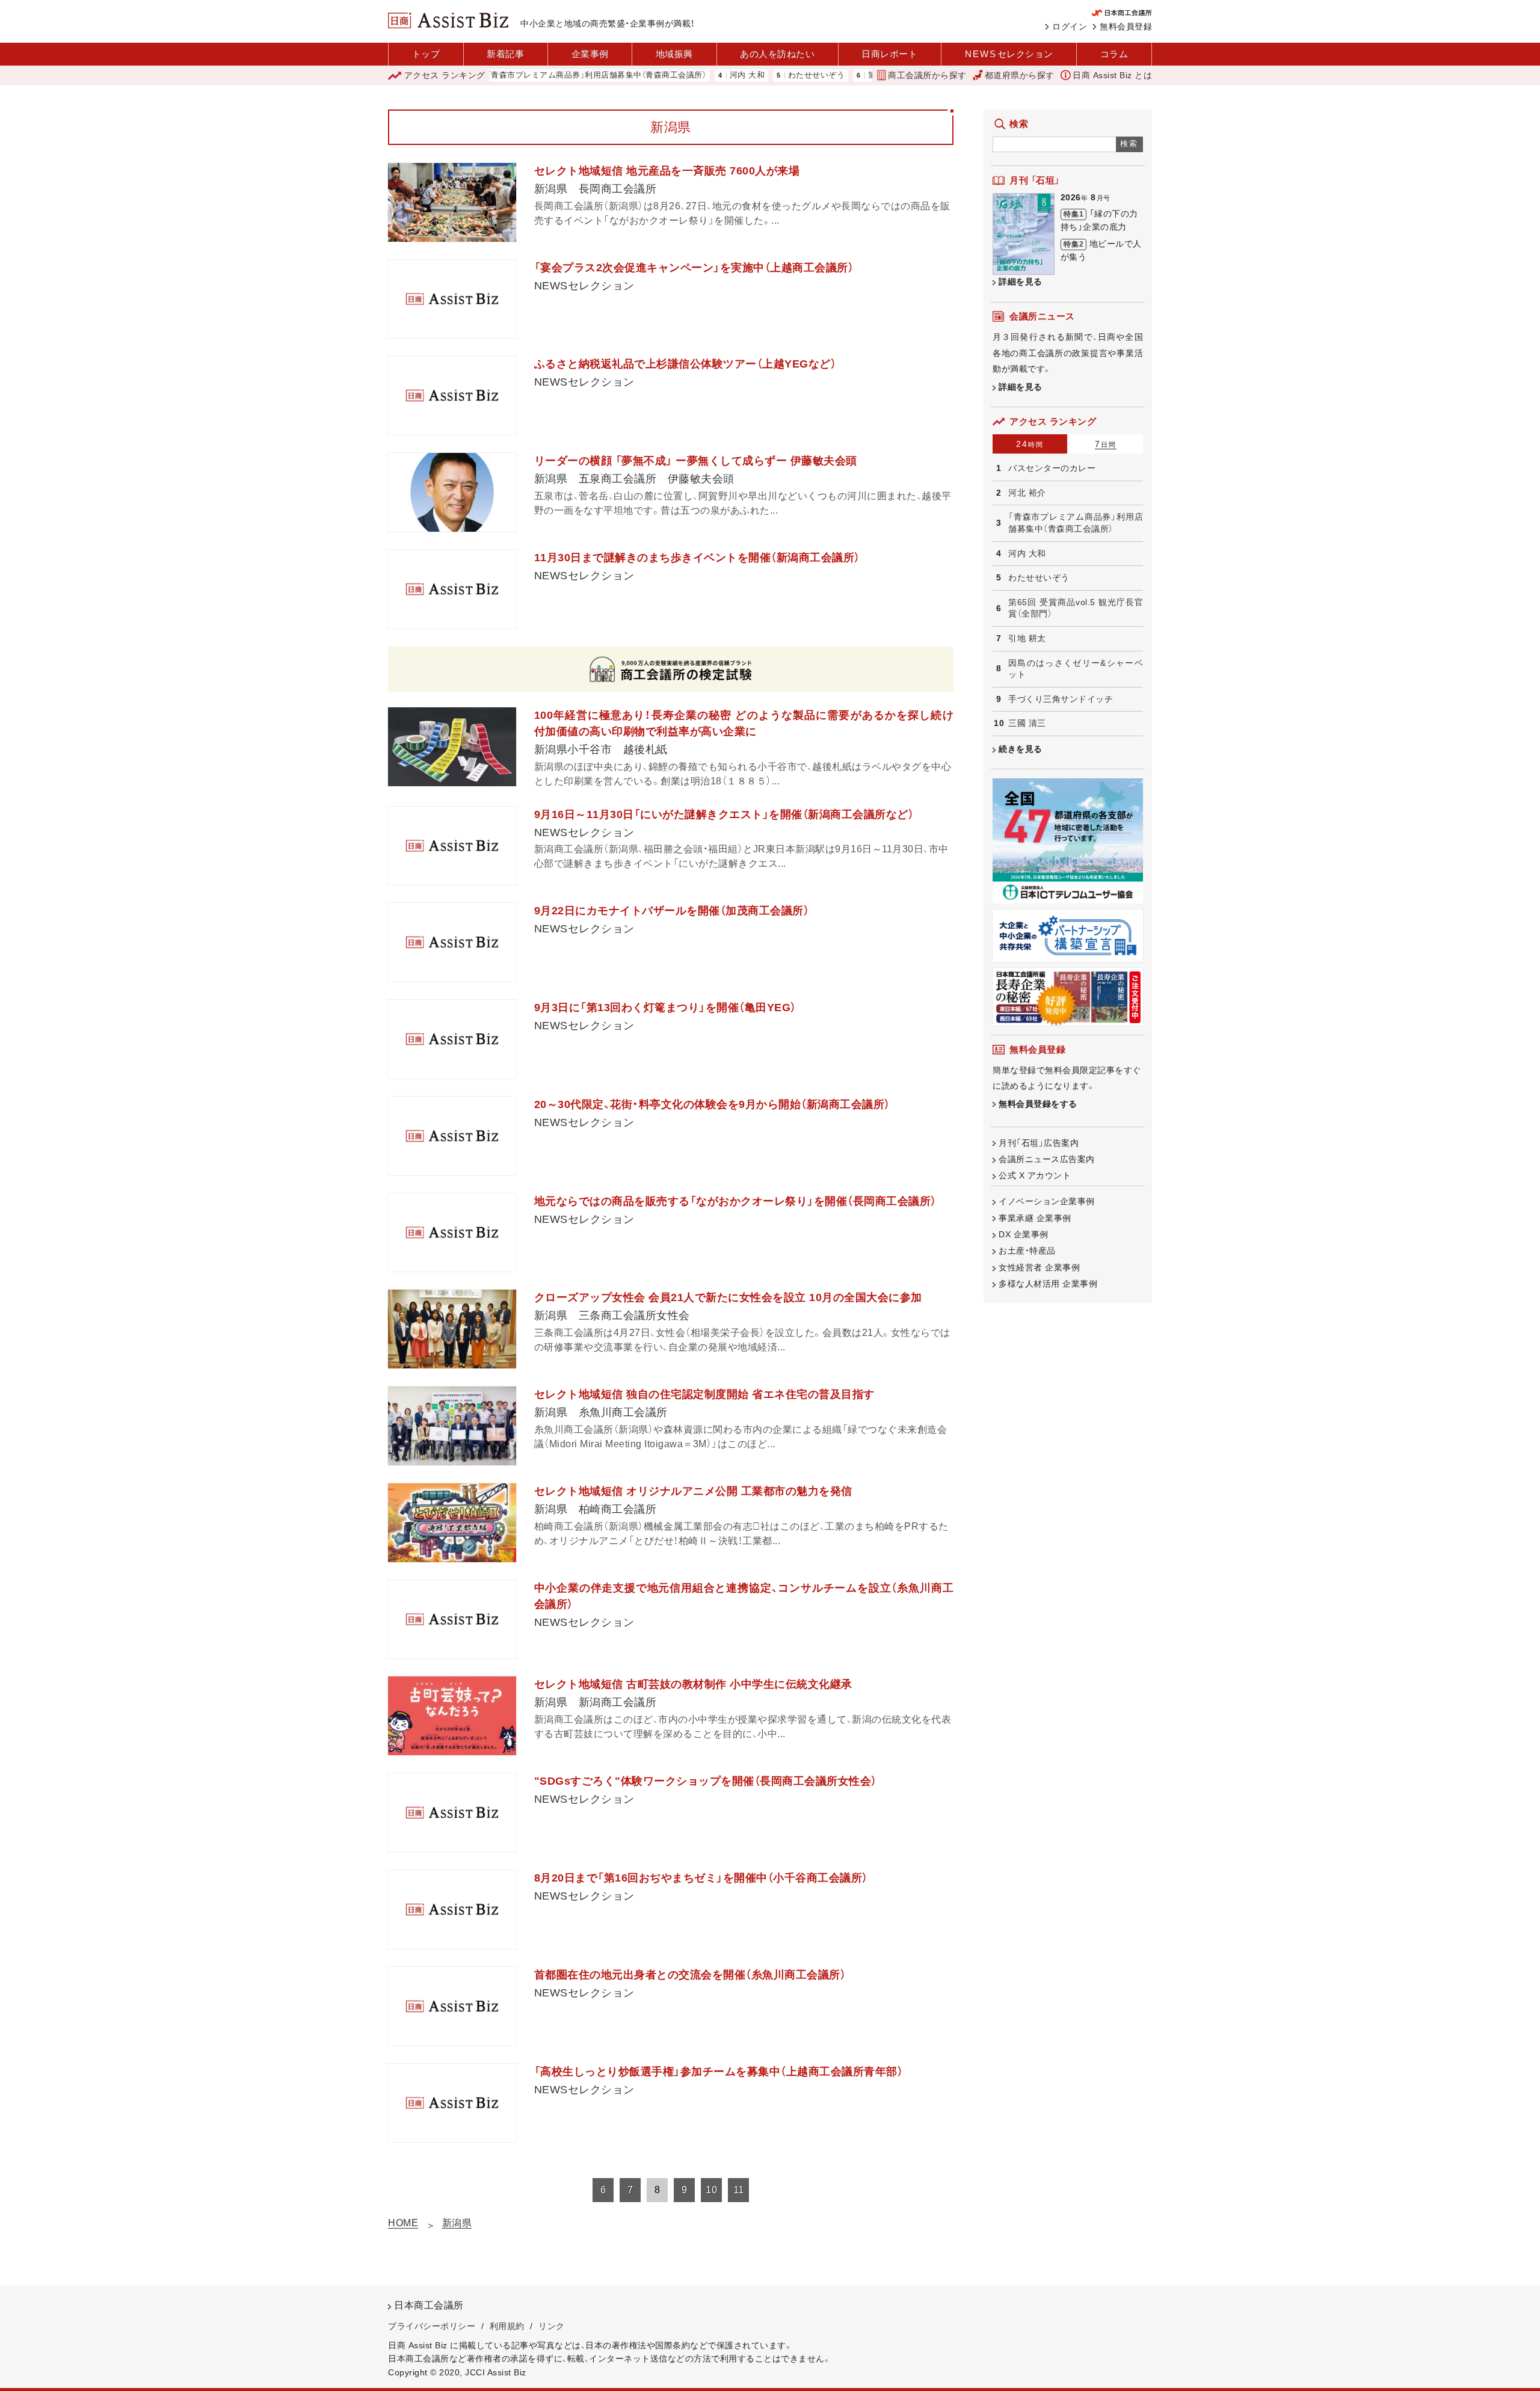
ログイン (1070, 26)
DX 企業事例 (1024, 1234)
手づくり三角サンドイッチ (1061, 699)
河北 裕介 (1027, 493)
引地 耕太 (1027, 638)
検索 (1129, 143)
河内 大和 (681, 75)
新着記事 (505, 54)
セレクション (1009, 54)
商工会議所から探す (927, 75)
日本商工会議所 (429, 2305)
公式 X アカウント (1035, 1175)
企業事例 (590, 54)
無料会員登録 (1126, 26)
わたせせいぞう (750, 75)
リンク (552, 2326)
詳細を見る (1021, 282)
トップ (426, 54)
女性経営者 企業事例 (1039, 1267)
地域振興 (674, 54)
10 (711, 2190)
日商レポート (889, 54)
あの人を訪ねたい (777, 54)
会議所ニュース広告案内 (1047, 1159)
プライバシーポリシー (432, 2326)
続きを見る (1021, 749)
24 (1030, 444)
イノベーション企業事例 (1047, 1201)
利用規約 (507, 2326)
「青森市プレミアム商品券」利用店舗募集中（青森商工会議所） (531, 75)
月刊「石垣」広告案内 (1039, 1143)
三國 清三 (1027, 723)
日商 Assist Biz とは (1112, 75)
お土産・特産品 (1027, 1251)
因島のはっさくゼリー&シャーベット (1076, 669)
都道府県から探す (1020, 75)
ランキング (445, 75)
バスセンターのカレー (1052, 468)
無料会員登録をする (1038, 1104)
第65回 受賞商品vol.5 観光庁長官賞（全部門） (1076, 608)
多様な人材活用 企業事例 (1048, 1284)
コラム (1114, 54)
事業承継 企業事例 (1035, 1218)
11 (739, 2190)
